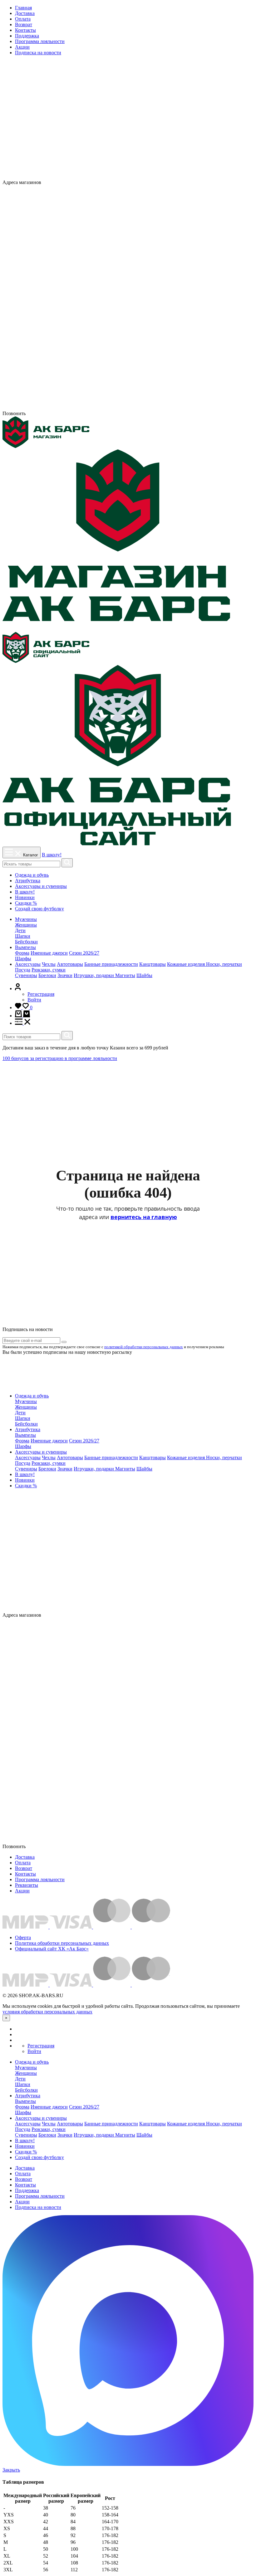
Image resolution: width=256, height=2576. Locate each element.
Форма (22, 953)
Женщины (26, 925)
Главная (23, 8)
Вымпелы (25, 947)
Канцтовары (153, 964)
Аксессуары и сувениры (41, 886)
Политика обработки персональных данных (62, 1943)
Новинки (25, 897)
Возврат (24, 24)
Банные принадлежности (111, 964)
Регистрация (41, 994)
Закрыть (11, 2470)
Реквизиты (27, 1885)
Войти (34, 1000)
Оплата (23, 19)
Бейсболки (26, 942)
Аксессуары (28, 964)
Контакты (25, 30)
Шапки (23, 936)
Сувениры (26, 975)
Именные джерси (49, 953)
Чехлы (49, 964)
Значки (65, 975)
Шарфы (23, 959)
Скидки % (26, 903)
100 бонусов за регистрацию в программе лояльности (60, 1058)
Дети (20, 930)
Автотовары (70, 964)
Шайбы (144, 975)
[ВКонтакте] (171, 182)
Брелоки (47, 975)
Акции (22, 47)
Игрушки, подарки (94, 975)
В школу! (52, 855)
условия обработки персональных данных (47, 2012)
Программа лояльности (40, 41)
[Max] (182, 182)
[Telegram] (128, 408)
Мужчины (26, 919)
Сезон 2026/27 (84, 953)
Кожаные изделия (187, 964)
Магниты (125, 975)
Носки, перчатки (224, 964)
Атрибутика (28, 881)
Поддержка (27, 36)
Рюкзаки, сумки (49, 970)
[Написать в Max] (128, 2464)
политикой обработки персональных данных (144, 1347)
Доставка (25, 13)
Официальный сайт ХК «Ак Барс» (52, 1949)
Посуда (23, 970)
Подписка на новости (38, 53)
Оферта (23, 1937)
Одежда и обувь (32, 875)
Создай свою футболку (39, 909)
